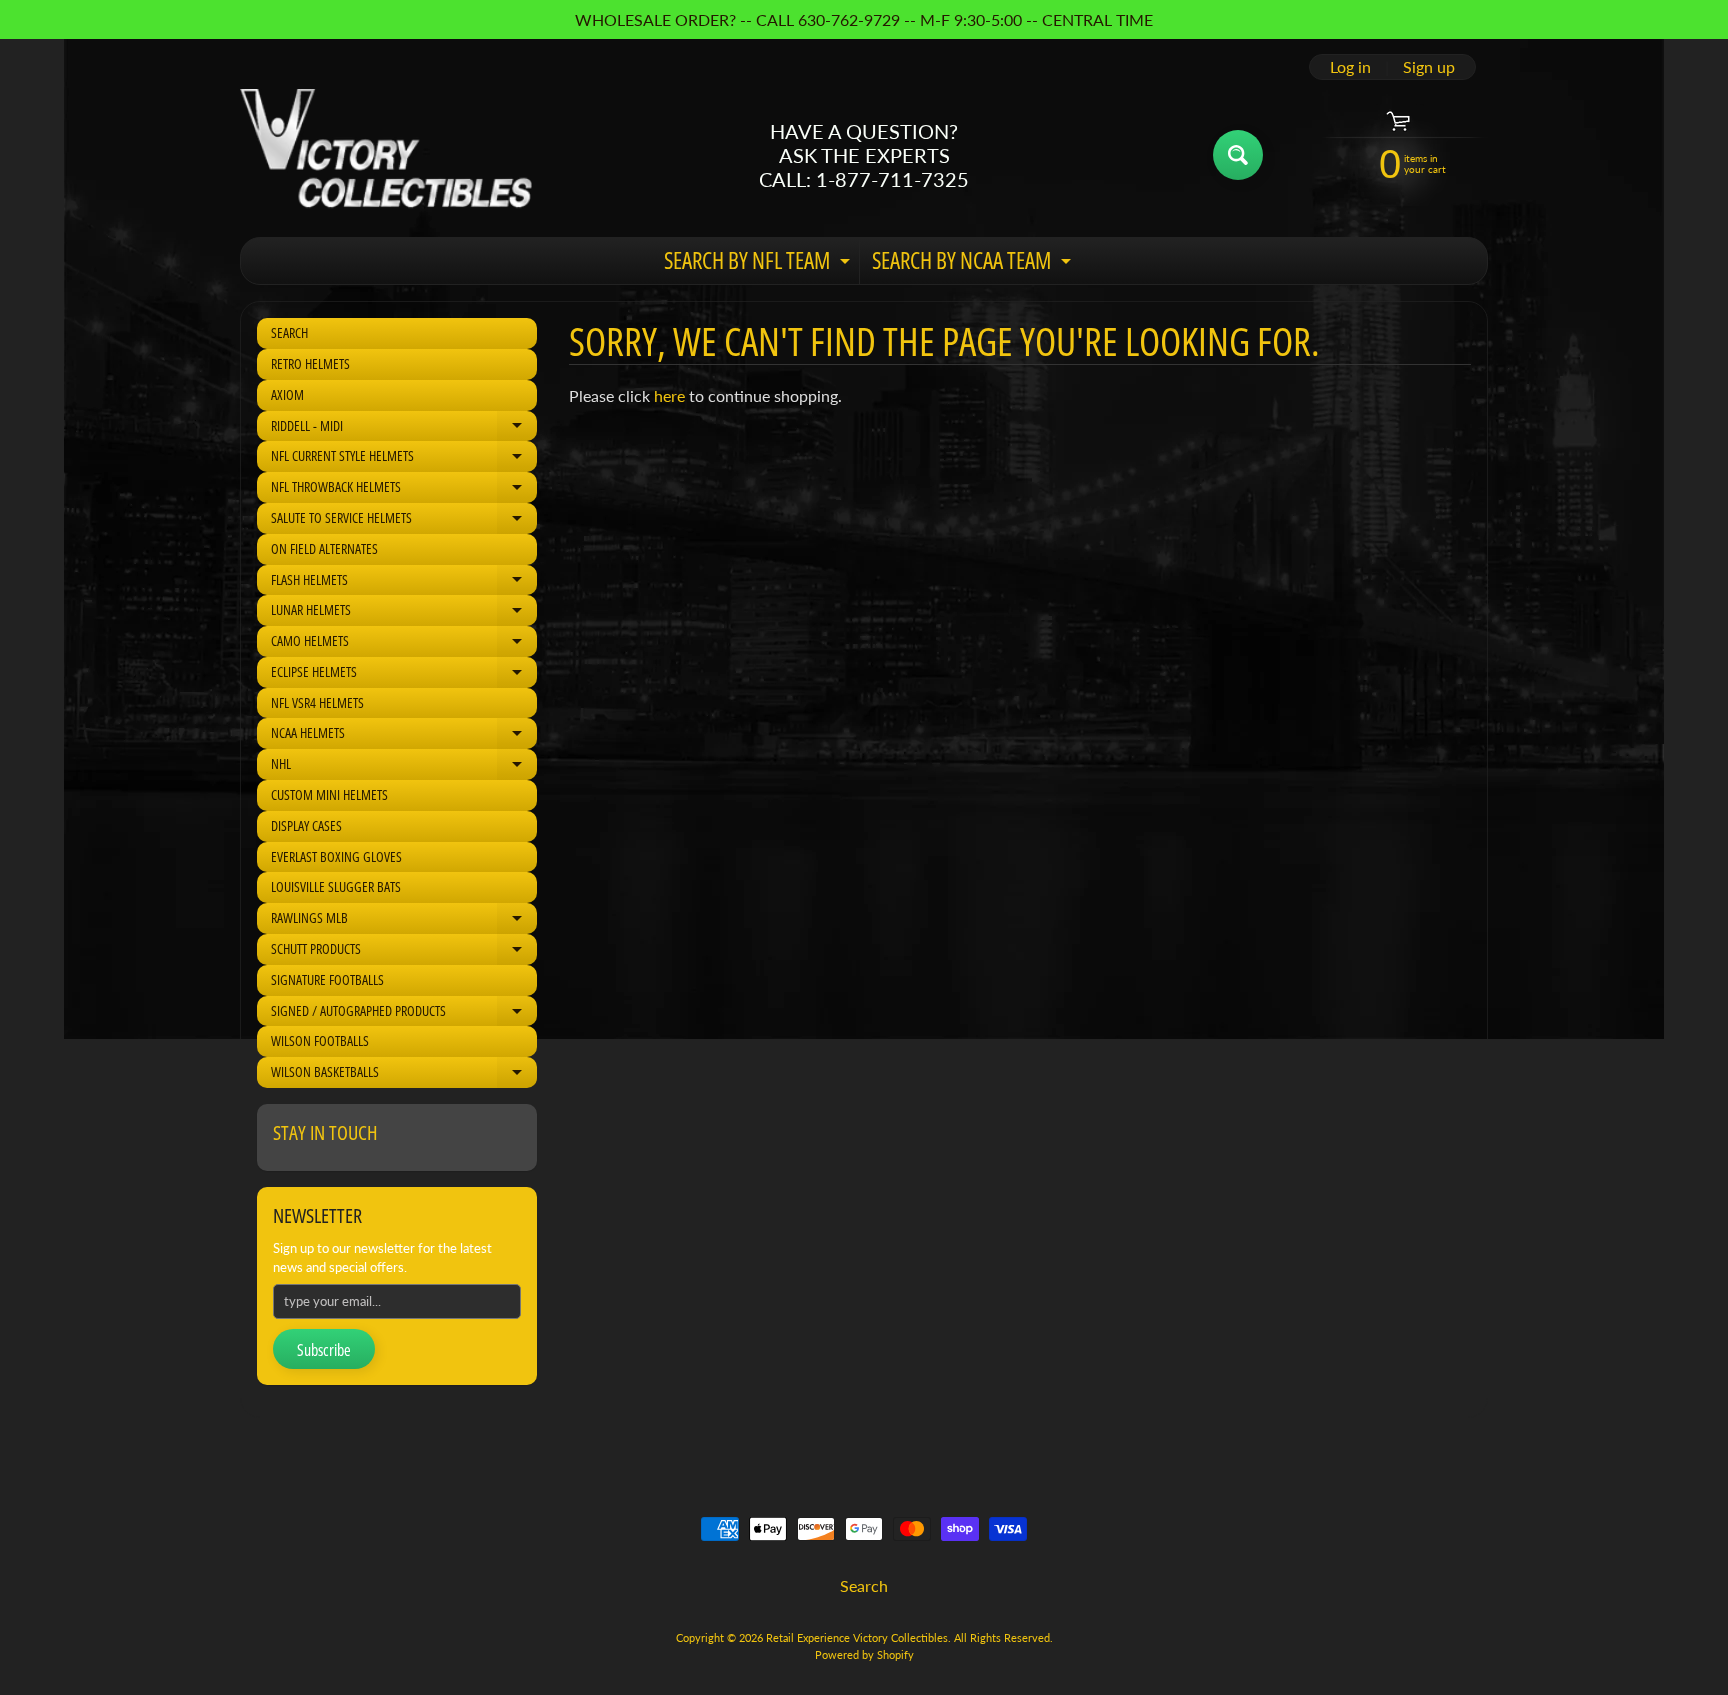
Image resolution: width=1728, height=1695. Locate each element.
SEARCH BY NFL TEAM (759, 264)
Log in (1350, 67)
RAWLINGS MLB (404, 921)
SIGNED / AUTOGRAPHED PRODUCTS (404, 1014)
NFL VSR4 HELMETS (317, 702)
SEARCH (289, 332)
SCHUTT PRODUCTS (404, 952)
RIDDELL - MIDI (404, 429)
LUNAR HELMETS (404, 613)
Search (864, 1585)
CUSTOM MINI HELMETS (329, 794)
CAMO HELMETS (404, 644)
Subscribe (324, 1350)
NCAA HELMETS (404, 736)
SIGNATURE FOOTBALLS (327, 979)
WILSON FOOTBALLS (320, 1040)
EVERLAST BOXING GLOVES (336, 856)
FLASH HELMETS (404, 583)
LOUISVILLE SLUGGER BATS (336, 886)
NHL (404, 767)
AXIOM (287, 394)
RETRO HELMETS (310, 363)
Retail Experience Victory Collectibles (857, 1637)
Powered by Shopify (864, 1654)
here (669, 395)
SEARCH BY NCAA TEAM (974, 264)
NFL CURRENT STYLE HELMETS (404, 459)
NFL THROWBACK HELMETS (404, 490)
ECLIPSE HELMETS (404, 675)
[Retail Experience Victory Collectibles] (386, 155)
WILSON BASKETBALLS (404, 1075)
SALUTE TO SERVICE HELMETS (404, 521)
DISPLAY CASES (306, 825)
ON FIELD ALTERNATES (324, 548)
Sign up (1429, 67)
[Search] (1238, 155)
